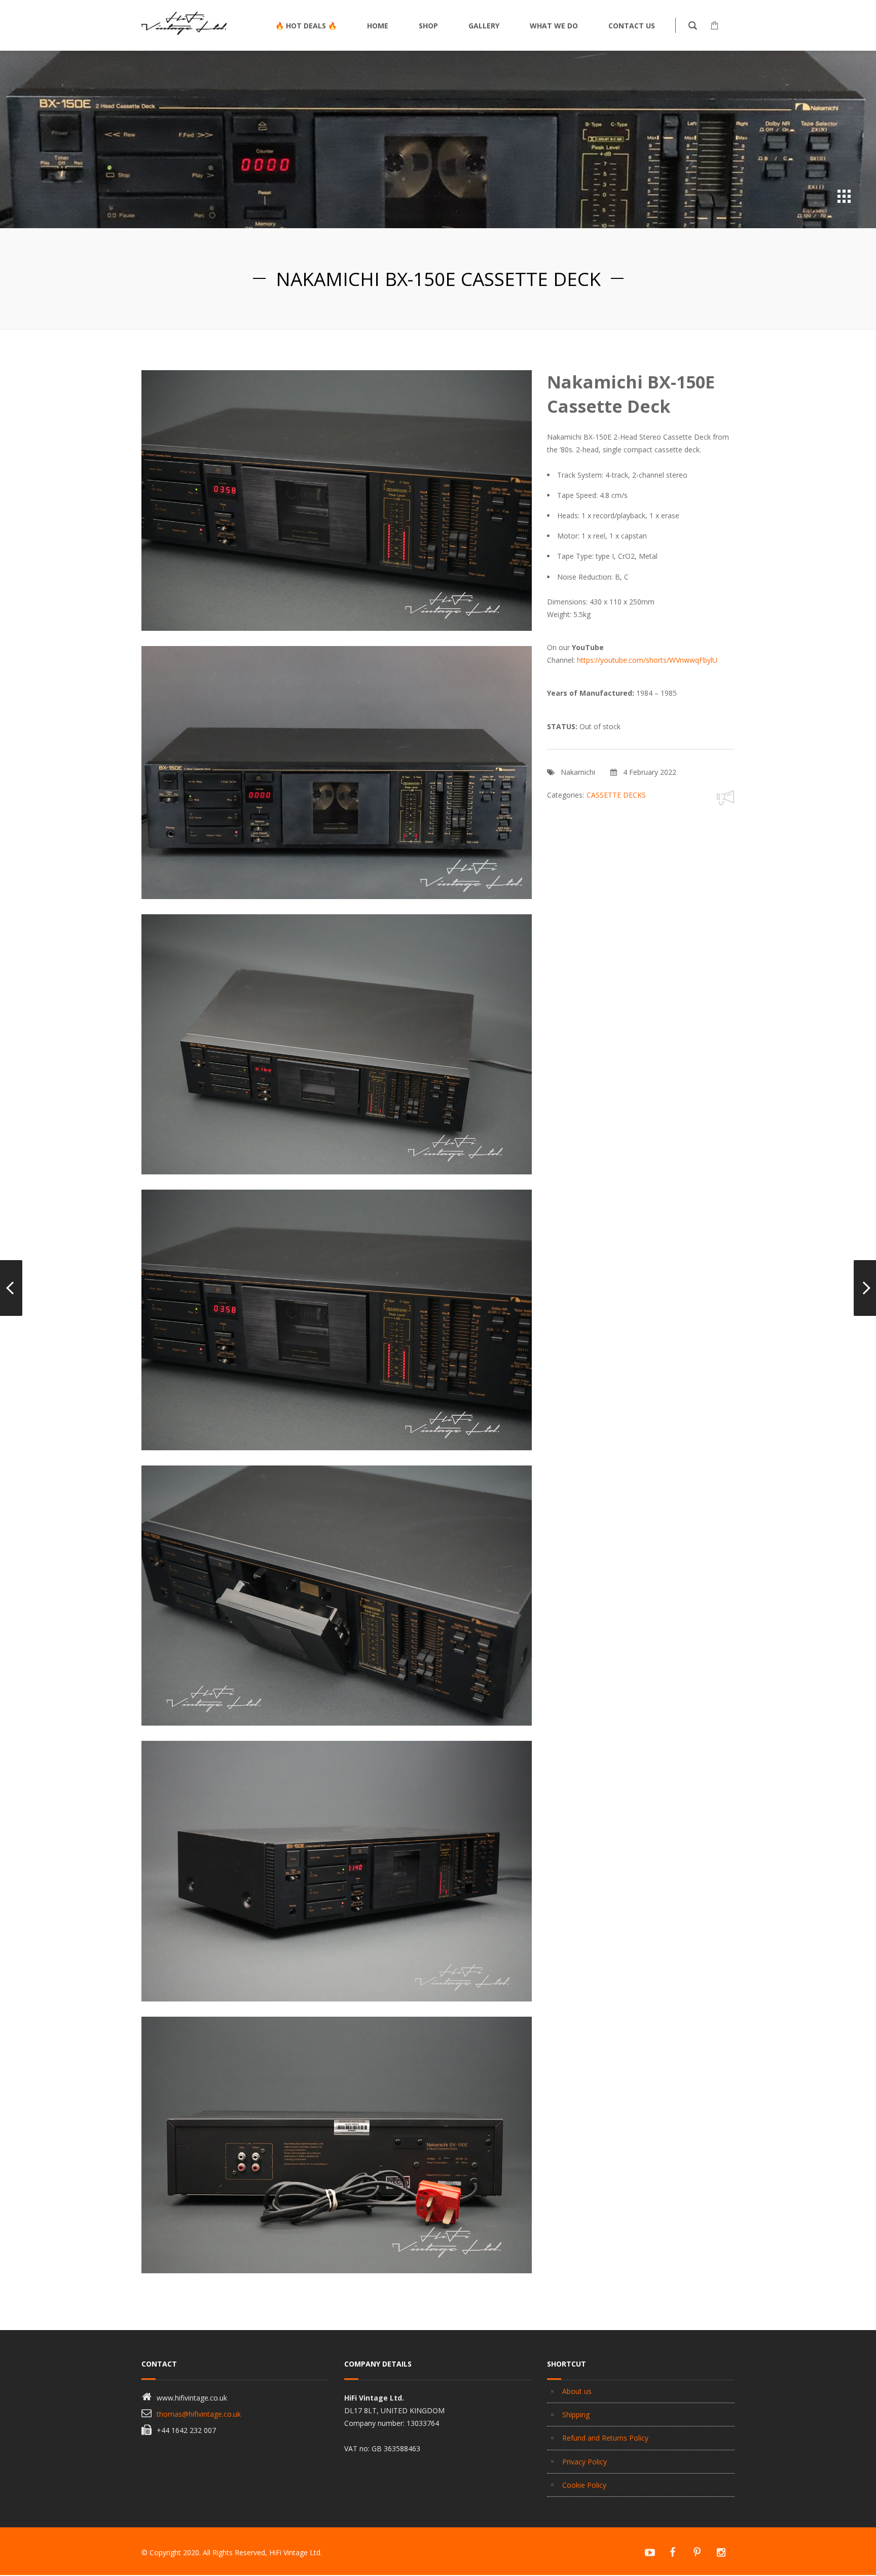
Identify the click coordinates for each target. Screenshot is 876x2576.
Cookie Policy (584, 2485)
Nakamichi (578, 772)
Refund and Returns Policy (605, 2438)
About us (577, 2391)
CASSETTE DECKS (616, 795)
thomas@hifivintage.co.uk (199, 2414)
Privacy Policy (585, 2462)
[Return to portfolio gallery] (844, 196)
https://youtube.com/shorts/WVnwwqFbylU (647, 660)
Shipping (576, 2414)
